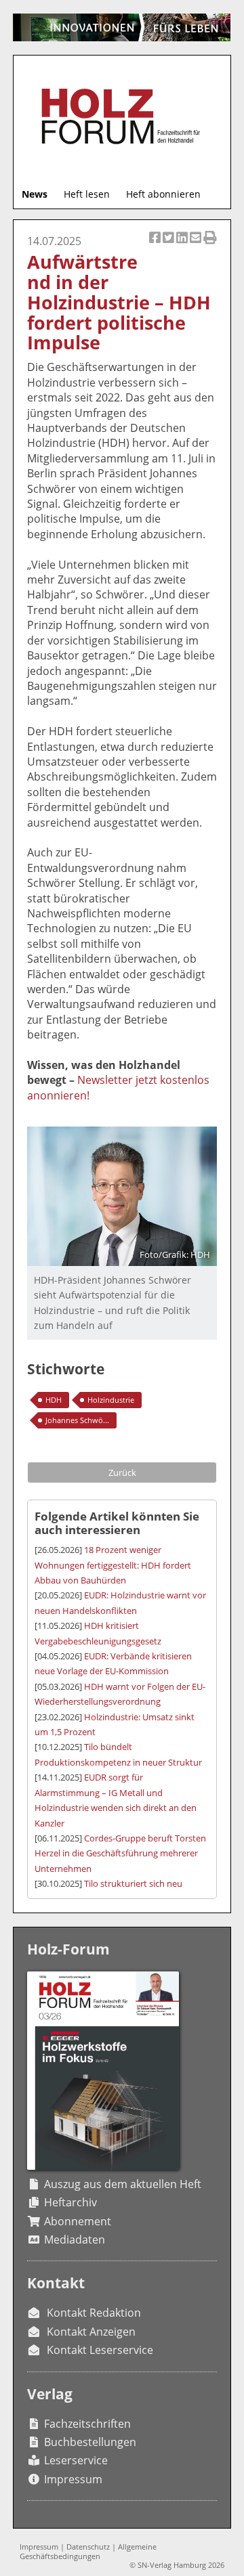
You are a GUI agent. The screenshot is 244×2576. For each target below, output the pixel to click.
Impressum (73, 2479)
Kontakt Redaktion (94, 2313)
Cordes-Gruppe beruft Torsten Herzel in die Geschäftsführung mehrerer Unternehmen (120, 1853)
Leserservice (76, 2460)
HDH (54, 1400)
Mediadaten (75, 2240)
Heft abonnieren (163, 194)
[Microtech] (122, 27)
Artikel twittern (169, 245)
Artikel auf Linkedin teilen (183, 245)
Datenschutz (88, 2547)
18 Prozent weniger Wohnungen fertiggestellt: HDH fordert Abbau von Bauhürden (113, 1565)
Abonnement (78, 2221)
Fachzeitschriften (87, 2424)
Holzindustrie (111, 1400)
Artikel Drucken (210, 245)
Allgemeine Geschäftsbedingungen (88, 2551)
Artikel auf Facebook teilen (156, 245)
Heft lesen (87, 194)
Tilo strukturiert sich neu (133, 1883)
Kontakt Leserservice (100, 2350)
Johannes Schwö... (77, 1420)
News (35, 194)
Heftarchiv (70, 2202)
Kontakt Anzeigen (91, 2332)
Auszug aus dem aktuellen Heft (123, 2184)
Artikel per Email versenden (197, 245)
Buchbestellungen (90, 2442)
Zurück (122, 1472)
